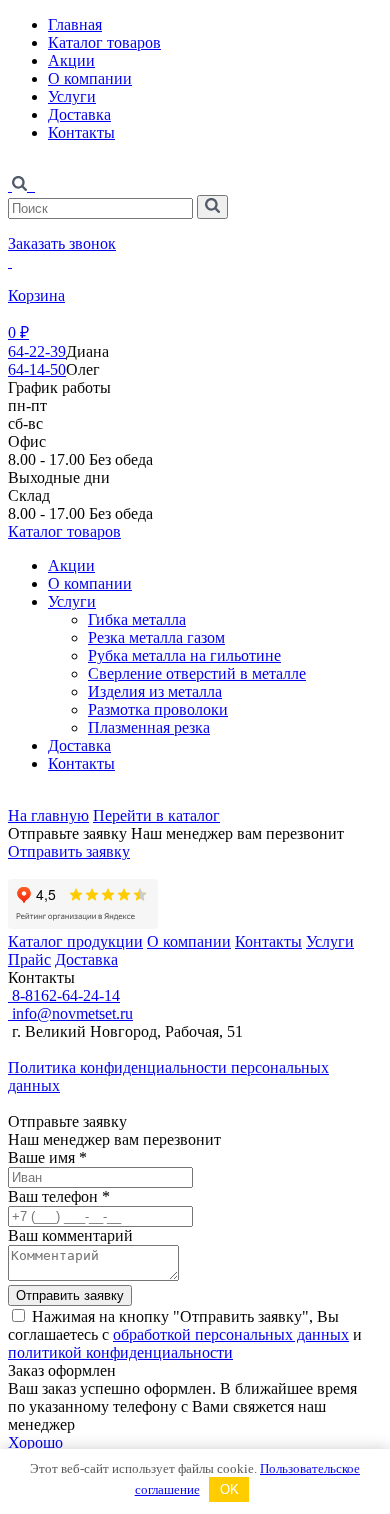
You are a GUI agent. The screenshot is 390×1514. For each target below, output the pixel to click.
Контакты (81, 132)
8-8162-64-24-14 (64, 995)
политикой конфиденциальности (120, 1352)
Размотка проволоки (158, 709)
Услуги (72, 96)
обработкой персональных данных (231, 1334)
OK (229, 1489)
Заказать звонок (62, 243)
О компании (90, 78)
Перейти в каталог (156, 815)
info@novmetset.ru (70, 1013)
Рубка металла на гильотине (184, 655)
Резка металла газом (156, 637)
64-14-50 (37, 369)
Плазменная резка (149, 727)
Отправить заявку (69, 851)
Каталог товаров (104, 42)
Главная (75, 24)
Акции (71, 60)
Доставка (79, 114)
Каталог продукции (75, 941)
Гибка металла (137, 619)
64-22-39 (37, 351)
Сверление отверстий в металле (197, 673)
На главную (48, 815)
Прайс (29, 959)
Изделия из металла (155, 691)
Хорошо (35, 1442)
